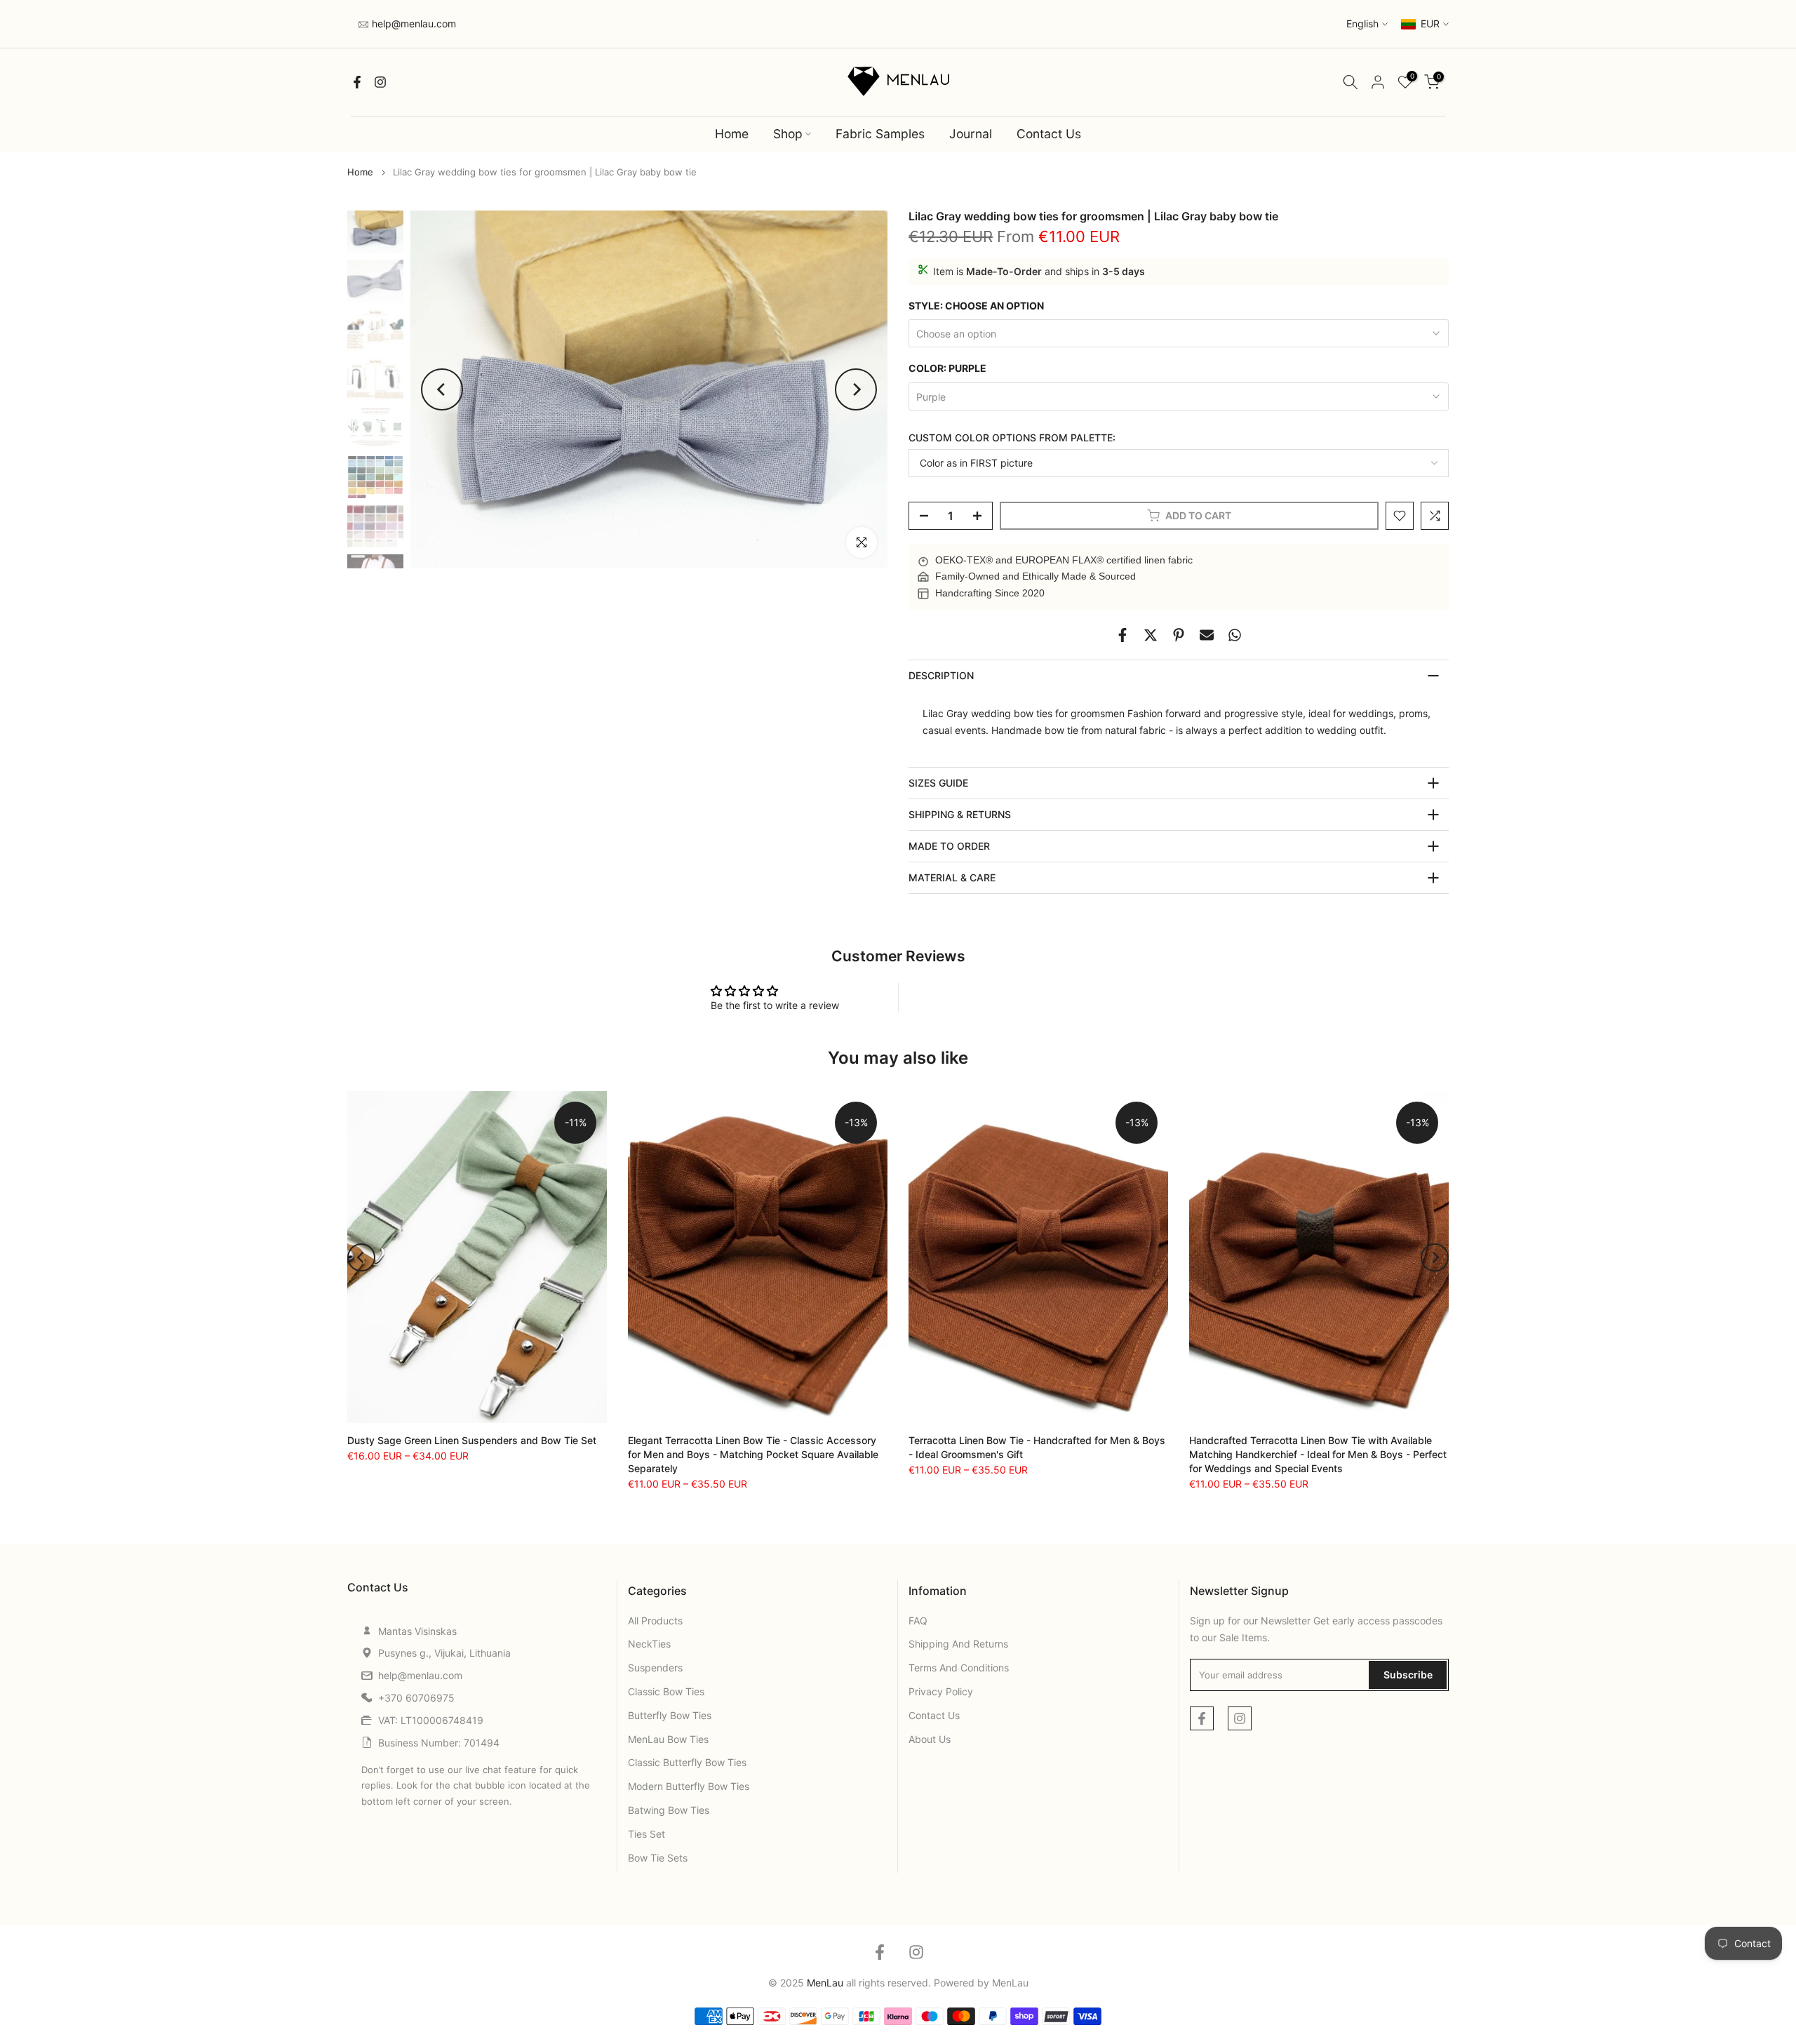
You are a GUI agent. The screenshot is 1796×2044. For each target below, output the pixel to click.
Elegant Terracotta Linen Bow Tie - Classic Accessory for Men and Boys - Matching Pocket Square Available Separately (753, 1454)
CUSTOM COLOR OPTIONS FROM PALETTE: (1012, 437)
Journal (971, 134)
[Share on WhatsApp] (1235, 635)
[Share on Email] (1207, 635)
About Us (930, 1739)
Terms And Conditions (959, 1668)
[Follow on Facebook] (357, 82)
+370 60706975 (416, 1698)
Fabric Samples (880, 134)
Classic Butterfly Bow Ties (687, 1762)
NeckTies (649, 1644)
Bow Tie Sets (658, 1858)
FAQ (918, 1621)
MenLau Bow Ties (668, 1739)
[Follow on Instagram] (380, 82)
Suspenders (655, 1668)
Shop (788, 134)
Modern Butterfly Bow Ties (689, 1786)
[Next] (856, 389)
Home (732, 134)
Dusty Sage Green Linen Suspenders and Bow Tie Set (472, 1440)
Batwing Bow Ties (669, 1810)
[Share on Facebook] (1122, 635)
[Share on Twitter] (1151, 635)
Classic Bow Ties (666, 1691)
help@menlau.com (413, 24)
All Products (655, 1621)
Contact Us (1049, 134)
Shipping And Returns (958, 1644)
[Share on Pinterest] (1179, 635)
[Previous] (442, 389)
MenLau (1010, 1983)
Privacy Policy (941, 1691)
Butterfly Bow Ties (670, 1715)
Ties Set (646, 1834)
